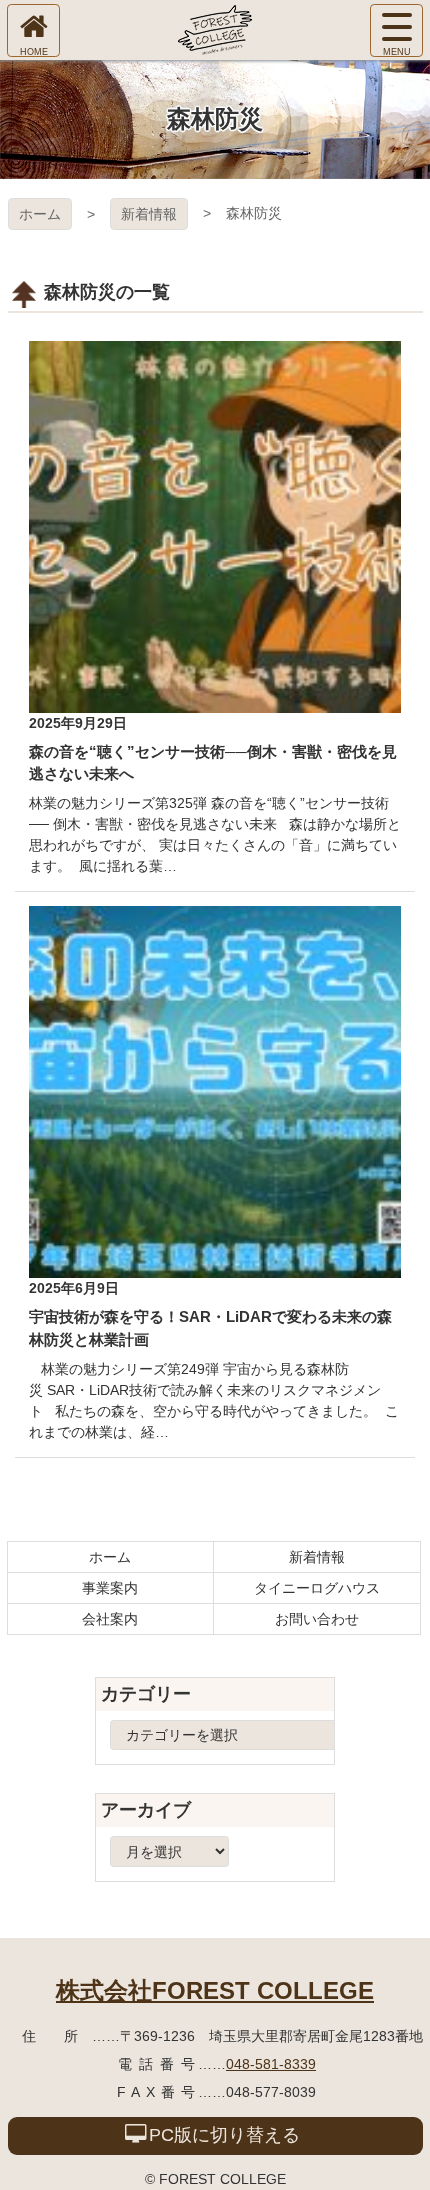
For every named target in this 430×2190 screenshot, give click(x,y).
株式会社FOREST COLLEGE (215, 1990)
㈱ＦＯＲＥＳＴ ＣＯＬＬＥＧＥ (215, 30)
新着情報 (149, 214)
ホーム (40, 214)
